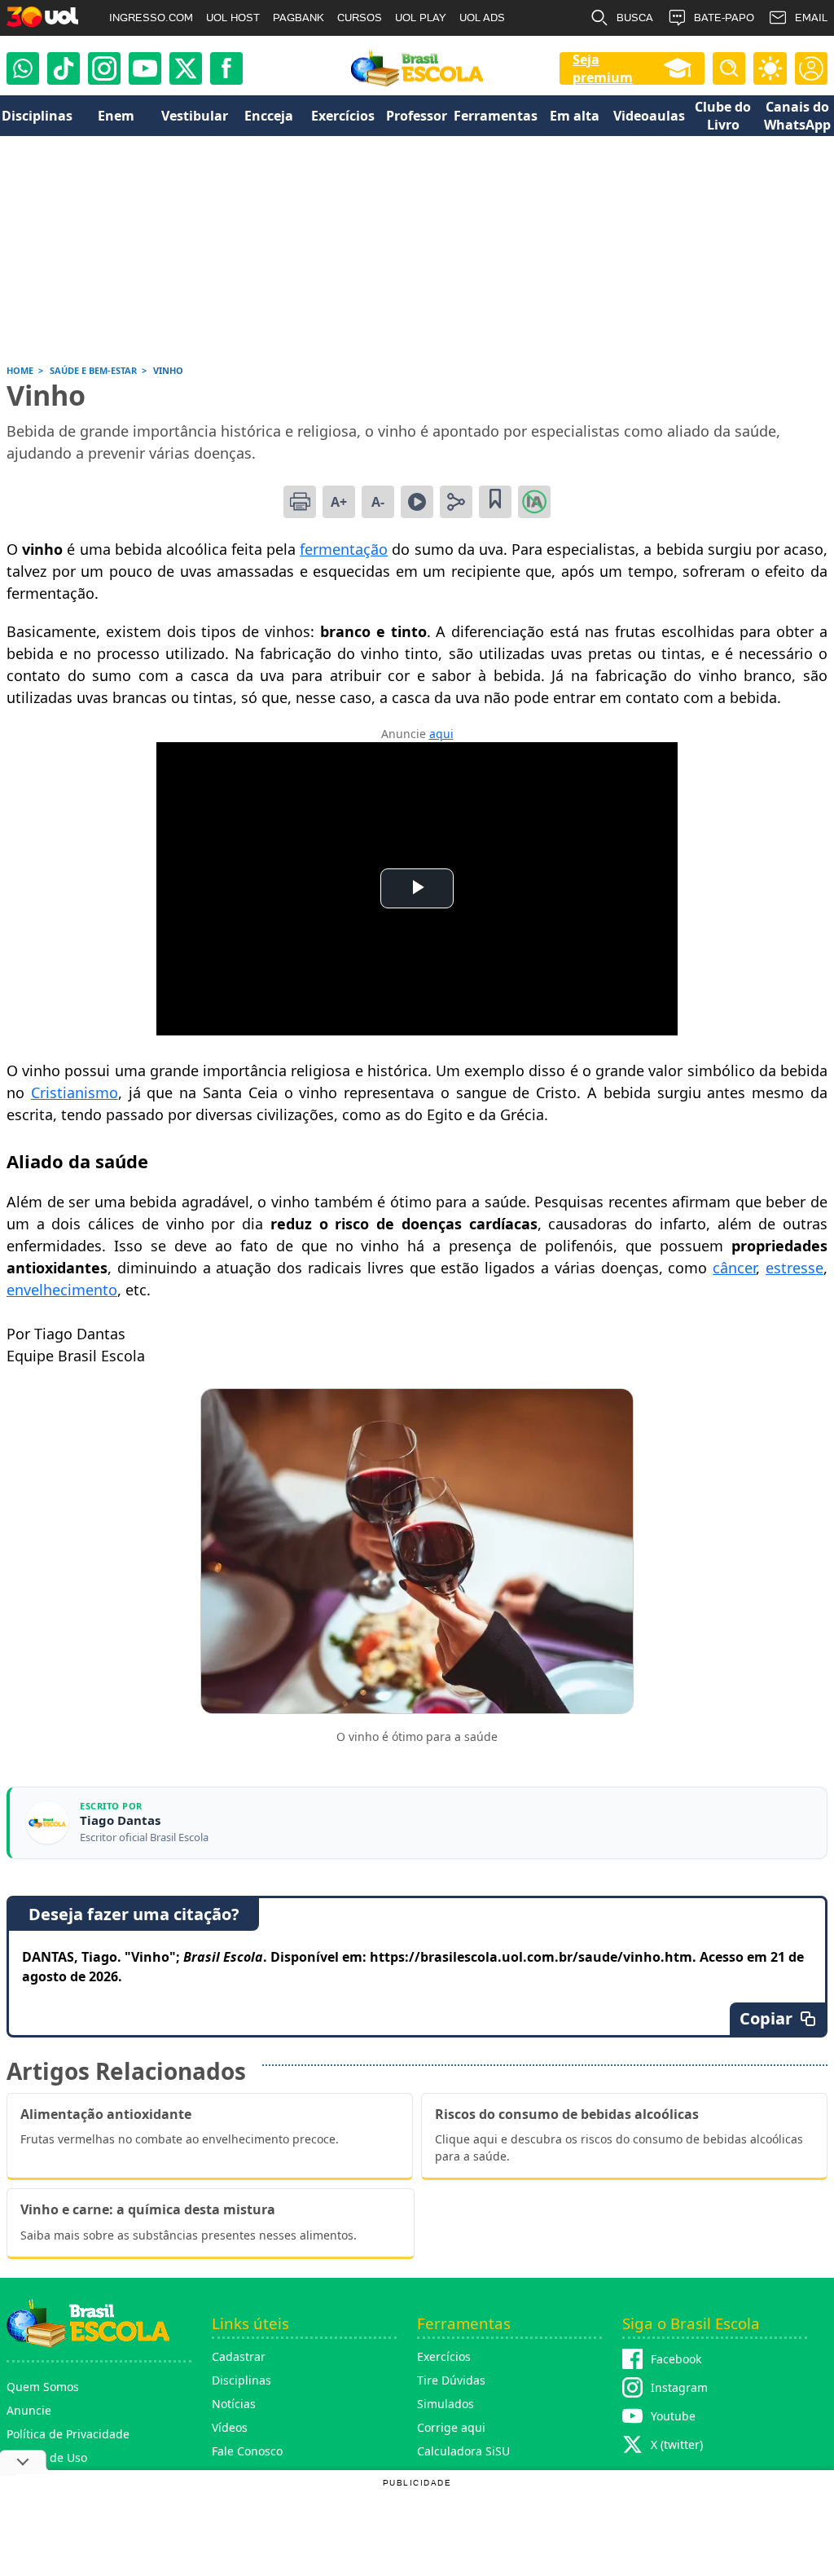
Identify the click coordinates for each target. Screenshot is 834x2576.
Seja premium (603, 68)
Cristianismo (75, 1092)
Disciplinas (241, 2380)
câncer (734, 1268)
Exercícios (444, 2356)
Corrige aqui (451, 2427)
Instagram (679, 2387)
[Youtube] (145, 68)
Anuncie (29, 2410)
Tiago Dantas (120, 1820)
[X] (186, 68)
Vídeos (230, 2427)
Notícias (234, 2404)
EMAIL (811, 18)
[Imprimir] (300, 502)
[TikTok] (64, 68)
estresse (794, 1268)
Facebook (676, 2359)
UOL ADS (482, 18)
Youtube (673, 2416)
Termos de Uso (47, 2457)
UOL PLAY (421, 18)
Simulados (446, 2404)
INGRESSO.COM (151, 18)
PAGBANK (298, 18)
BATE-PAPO (724, 18)
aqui (441, 734)
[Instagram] (104, 68)
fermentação (344, 549)
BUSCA (635, 18)
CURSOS (360, 18)
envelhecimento (62, 1290)
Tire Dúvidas (451, 2380)
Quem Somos (43, 2387)
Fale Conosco (247, 2451)
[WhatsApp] (23, 68)
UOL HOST (233, 18)
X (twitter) (677, 2444)
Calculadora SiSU (463, 2451)
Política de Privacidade (68, 2434)
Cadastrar (239, 2356)
